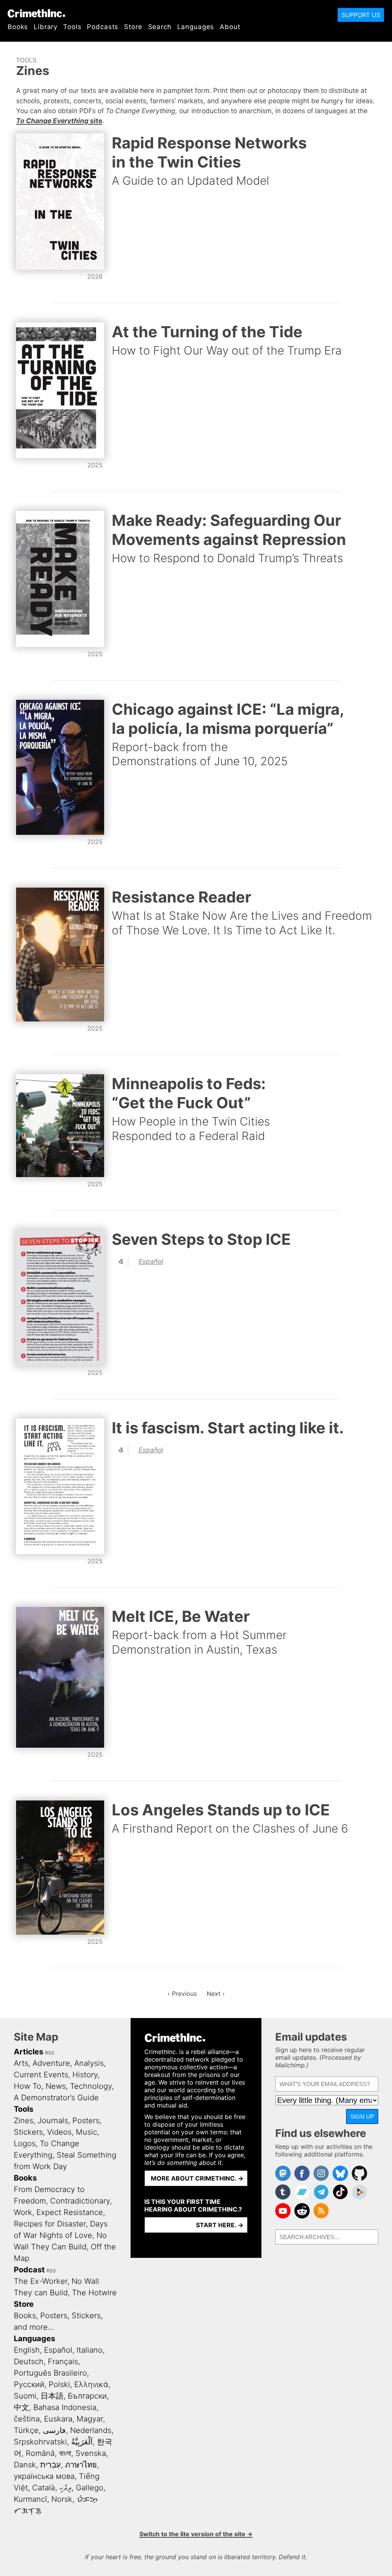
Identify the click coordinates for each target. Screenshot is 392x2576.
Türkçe (26, 2430)
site (59, 121)
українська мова (44, 2476)
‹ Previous (182, 1994)
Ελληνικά (91, 2384)
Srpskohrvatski (40, 2442)
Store (133, 27)
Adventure (51, 2063)
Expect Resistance (70, 2212)
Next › (216, 1994)
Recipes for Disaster (50, 2224)
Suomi (25, 2396)
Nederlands (91, 2430)
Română (40, 2453)
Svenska (91, 2453)
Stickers (28, 2132)
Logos (25, 2143)
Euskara (58, 2419)
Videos (59, 2132)
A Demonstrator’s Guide (56, 2098)
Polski (59, 2384)
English (27, 2350)
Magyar (90, 2419)
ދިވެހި (65, 2488)
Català (44, 2488)
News (56, 2086)
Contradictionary (80, 2201)
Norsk (62, 2499)
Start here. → (220, 2225)
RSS (50, 2053)
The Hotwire (94, 2293)
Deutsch (29, 2361)
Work (23, 2212)
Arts (21, 2063)
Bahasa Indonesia (65, 2407)
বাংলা (65, 2453)
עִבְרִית (51, 2465)
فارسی (54, 2430)
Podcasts (103, 27)
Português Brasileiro (50, 2373)
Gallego (90, 2488)
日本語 (52, 2396)
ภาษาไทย (81, 2465)
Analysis (89, 2063)
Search (160, 27)
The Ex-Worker (41, 2281)
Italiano (90, 2350)
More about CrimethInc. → (197, 2178)
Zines (24, 2121)
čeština (27, 2419)
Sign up (362, 2117)
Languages (196, 27)
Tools (72, 27)
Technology (91, 2086)
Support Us (361, 15)
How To (28, 2086)
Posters (86, 2121)
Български (87, 2396)
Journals (53, 2121)
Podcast (29, 2270)
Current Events (41, 2075)
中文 (21, 2407)
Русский (29, 2384)
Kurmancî (30, 2499)
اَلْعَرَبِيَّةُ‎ (82, 2442)
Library (46, 27)
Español (151, 1261)
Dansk (25, 2465)
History (85, 2075)
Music (87, 2132)
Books (18, 27)
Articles (29, 2052)
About (230, 27)
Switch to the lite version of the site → (196, 2534)
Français (63, 2361)
